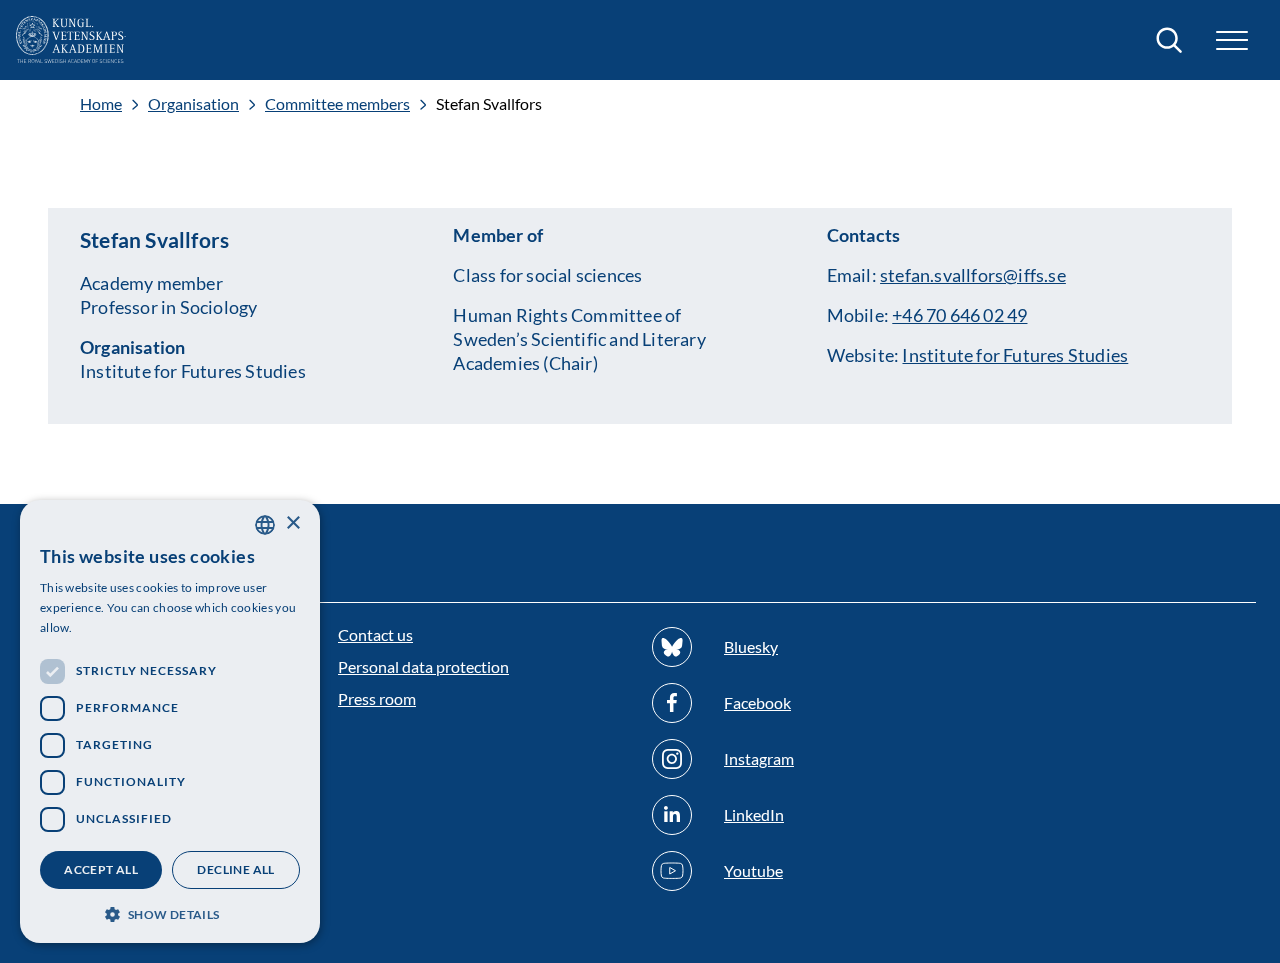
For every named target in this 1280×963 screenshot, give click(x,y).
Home (101, 104)
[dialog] (170, 721)
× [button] (292, 523)
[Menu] (1232, 40)
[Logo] (71, 40)
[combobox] (265, 525)
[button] (170, 912)
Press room (377, 698)
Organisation (193, 104)
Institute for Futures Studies (1015, 355)
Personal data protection (423, 666)
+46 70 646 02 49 (959, 315)
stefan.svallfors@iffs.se (973, 275)
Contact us (375, 634)
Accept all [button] (101, 869)
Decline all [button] (235, 869)
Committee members (337, 104)
